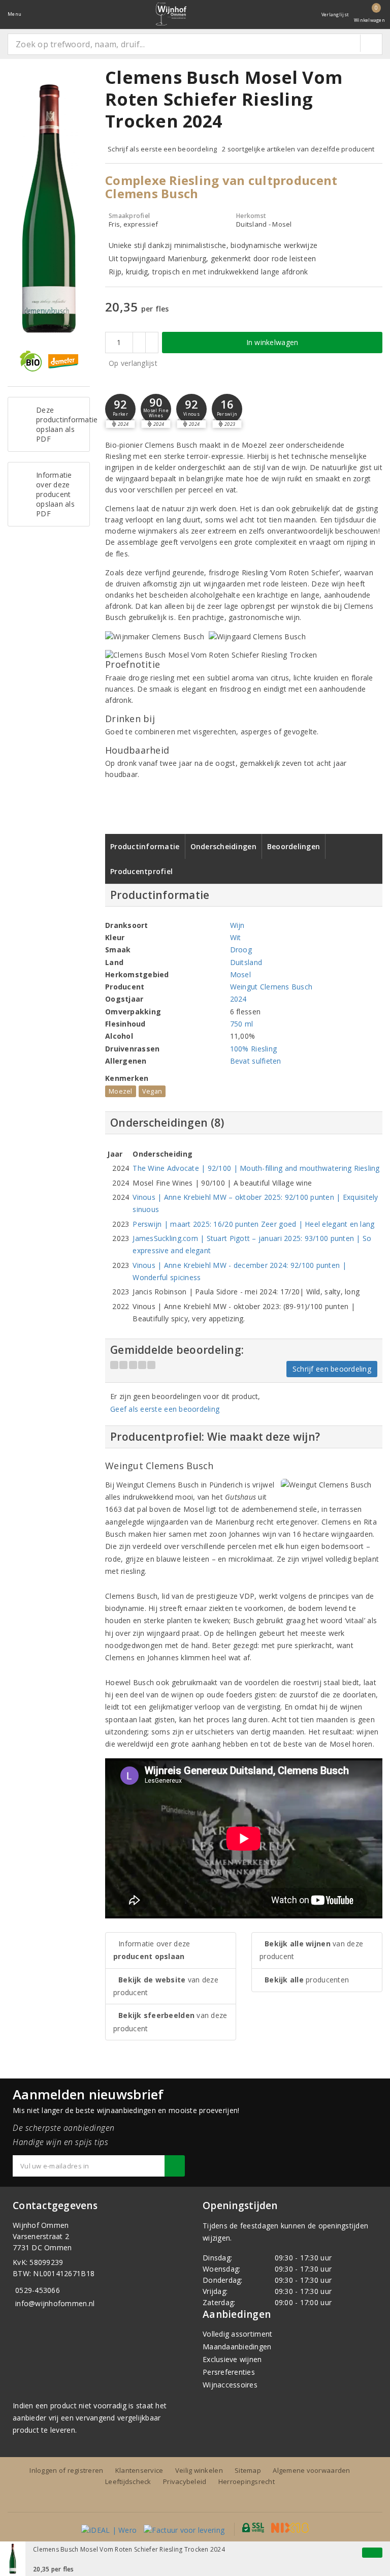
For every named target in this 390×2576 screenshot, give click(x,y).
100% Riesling (253, 1049)
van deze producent (166, 1986)
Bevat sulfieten (256, 1061)
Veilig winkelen (199, 2470)
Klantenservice (139, 2470)
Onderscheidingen (223, 846)
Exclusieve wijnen (232, 2359)
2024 (238, 999)
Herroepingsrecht (247, 2481)
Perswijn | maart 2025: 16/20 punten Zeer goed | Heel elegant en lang (253, 1224)
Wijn (237, 925)
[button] (120, 409)
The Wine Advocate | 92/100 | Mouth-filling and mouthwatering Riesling (256, 1168)
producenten (307, 1980)
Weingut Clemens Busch (271, 987)
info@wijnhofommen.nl (55, 2303)
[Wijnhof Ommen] (171, 14)
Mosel (240, 974)
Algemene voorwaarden (311, 2470)
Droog (241, 950)
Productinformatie (145, 846)
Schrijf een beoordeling (332, 1369)
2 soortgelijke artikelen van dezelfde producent (298, 149)
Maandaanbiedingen (237, 2347)
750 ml (242, 1024)
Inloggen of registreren (66, 2470)
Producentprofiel (141, 871)
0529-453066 (38, 2290)
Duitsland (246, 962)
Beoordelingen (294, 846)
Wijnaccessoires (230, 2385)
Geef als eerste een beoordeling (165, 1409)
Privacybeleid (185, 2481)
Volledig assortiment (237, 2334)
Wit (236, 937)
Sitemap (248, 2470)
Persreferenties (229, 2372)
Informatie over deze (152, 1950)
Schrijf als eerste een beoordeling (162, 149)
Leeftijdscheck (128, 2481)
